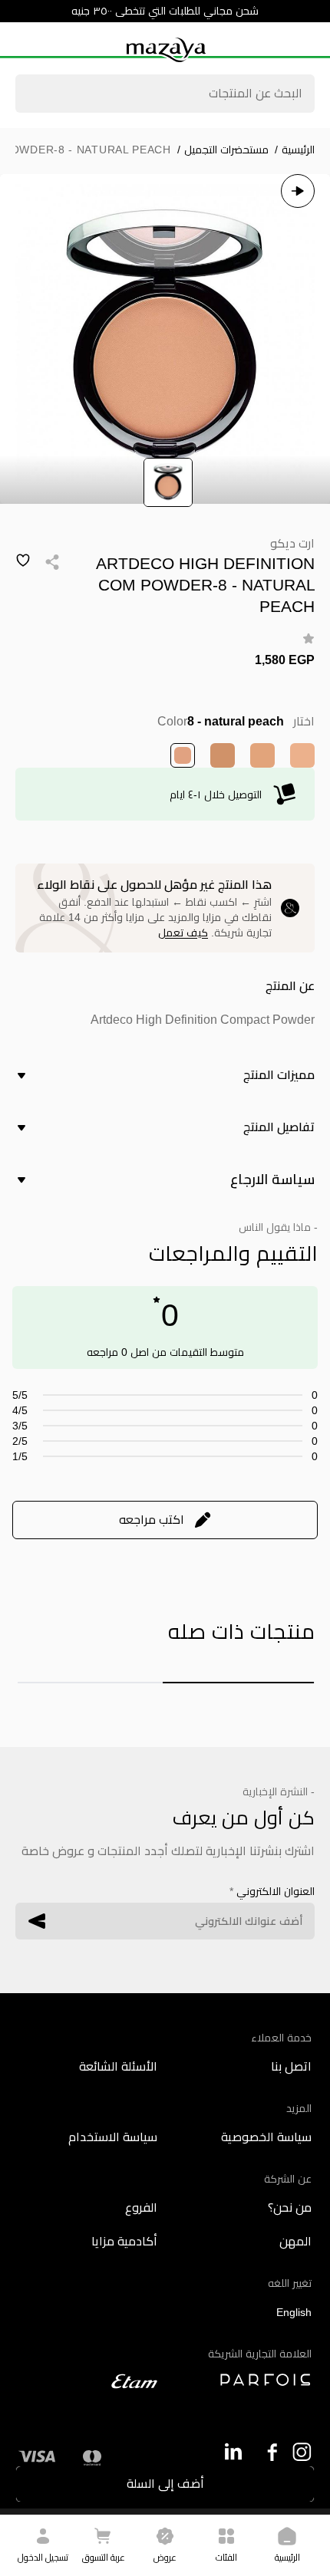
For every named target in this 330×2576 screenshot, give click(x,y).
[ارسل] (37, 1921)
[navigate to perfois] (242, 2380)
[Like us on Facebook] (267, 2452)
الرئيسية (295, 150)
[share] (52, 562)
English (294, 2312)
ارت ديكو (292, 543)
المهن (295, 2241)
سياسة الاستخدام (113, 2137)
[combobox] (165, 95)
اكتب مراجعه (152, 1520)
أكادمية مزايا (124, 2241)
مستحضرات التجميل (223, 150)
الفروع (141, 2208)
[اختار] (302, 755)
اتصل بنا (291, 2066)
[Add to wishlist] (23, 561)
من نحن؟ (290, 2208)
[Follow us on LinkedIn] (233, 2451)
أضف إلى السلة (165, 2484)
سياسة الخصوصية (266, 2137)
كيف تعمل (183, 933)
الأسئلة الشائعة (118, 2066)
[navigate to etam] (88, 2381)
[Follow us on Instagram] (302, 2452)
